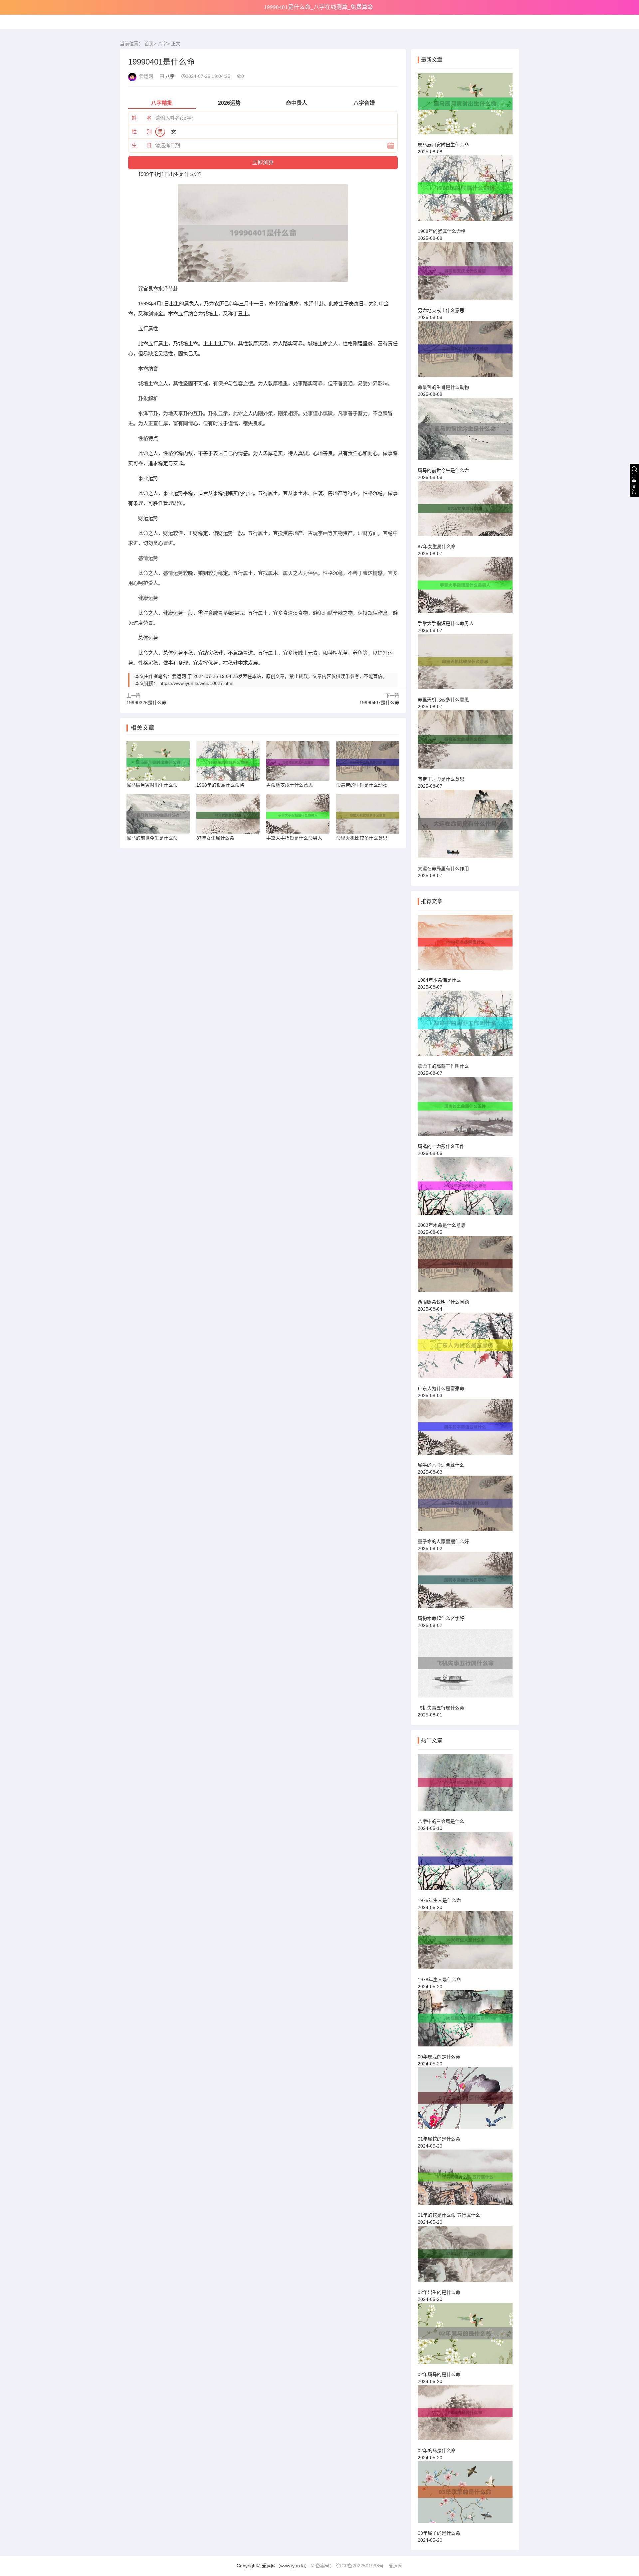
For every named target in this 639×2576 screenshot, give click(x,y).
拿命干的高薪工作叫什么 (443, 1066)
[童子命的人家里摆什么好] (465, 1506)
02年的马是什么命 (437, 2451)
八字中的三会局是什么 (441, 1821)
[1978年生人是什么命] (465, 1943)
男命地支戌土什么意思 (441, 310)
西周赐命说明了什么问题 (443, 1302)
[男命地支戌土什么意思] (465, 274)
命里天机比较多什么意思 (443, 700)
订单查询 (634, 484)
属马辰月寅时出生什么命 (443, 145)
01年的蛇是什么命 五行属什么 (449, 2215)
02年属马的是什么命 (439, 2374)
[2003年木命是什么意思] (465, 1189)
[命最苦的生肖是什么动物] (465, 352)
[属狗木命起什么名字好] (465, 1583)
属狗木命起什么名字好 (441, 1618)
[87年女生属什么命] (465, 512)
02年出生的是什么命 (439, 2292)
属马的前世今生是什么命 (443, 470)
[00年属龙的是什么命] (465, 2021)
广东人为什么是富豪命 (441, 1388)
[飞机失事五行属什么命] (465, 1666)
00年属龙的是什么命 (439, 2057)
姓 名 (142, 118)
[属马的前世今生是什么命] (465, 432)
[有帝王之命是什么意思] (465, 742)
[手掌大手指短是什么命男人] (465, 588)
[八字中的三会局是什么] (465, 1785)
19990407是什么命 (379, 703)
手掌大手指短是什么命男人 (446, 623)
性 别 (142, 132)
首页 (149, 44)
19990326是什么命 (146, 703)
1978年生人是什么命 (439, 1980)
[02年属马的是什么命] (465, 2336)
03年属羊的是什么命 (439, 2533)
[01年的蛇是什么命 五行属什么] (465, 2180)
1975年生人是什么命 (439, 1900)
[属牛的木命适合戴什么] (465, 1430)
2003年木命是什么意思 (442, 1225)
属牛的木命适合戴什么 (441, 1465)
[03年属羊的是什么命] (465, 2495)
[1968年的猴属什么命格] (465, 191)
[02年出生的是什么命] (465, 2257)
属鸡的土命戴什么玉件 (441, 1146)
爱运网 (395, 2566)
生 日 (142, 145)
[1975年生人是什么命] (465, 1864)
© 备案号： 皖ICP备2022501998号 (347, 2566)
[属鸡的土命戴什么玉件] (465, 1109)
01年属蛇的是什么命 (439, 2139)
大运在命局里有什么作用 (443, 869)
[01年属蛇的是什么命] (465, 2101)
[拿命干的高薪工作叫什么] (465, 1026)
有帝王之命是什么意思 (441, 779)
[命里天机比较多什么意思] (465, 665)
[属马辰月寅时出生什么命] (465, 107)
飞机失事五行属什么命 (441, 1708)
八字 (162, 44)
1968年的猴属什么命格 (442, 231)
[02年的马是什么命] (465, 2416)
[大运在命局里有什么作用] (465, 827)
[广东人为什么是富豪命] (465, 1348)
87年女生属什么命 (437, 547)
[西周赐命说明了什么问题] (465, 1267)
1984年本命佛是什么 (439, 980)
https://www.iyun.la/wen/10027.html (196, 683)
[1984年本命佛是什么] (465, 945)
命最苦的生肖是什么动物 (443, 387)
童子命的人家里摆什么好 (443, 1541)
